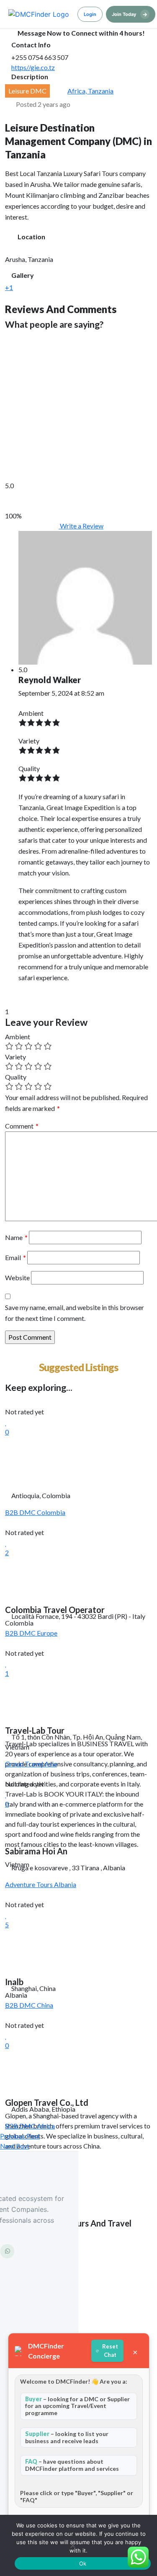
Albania (65, 1884)
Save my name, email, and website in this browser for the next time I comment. (75, 1313)
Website (17, 1278)
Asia (51, 1764)
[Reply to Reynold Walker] (21, 995)
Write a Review (81, 526)
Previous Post (20, 2136)
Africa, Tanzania (90, 91)
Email (15, 1257)
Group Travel (25, 1764)
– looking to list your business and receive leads (67, 2437)
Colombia (51, 1512)
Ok (83, 2563)
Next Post (15, 2146)
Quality (16, 1077)
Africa (46, 2126)
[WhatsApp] (8, 2251)
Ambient (18, 1037)
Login (90, 14)
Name (16, 1237)
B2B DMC (21, 1512)
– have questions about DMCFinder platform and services (72, 2465)
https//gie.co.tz (33, 67)
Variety (15, 1057)
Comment (22, 1126)
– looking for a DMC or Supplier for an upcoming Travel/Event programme (77, 2406)
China (45, 2005)
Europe (47, 1633)
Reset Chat (110, 2351)
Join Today (130, 14)
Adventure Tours (30, 1884)
